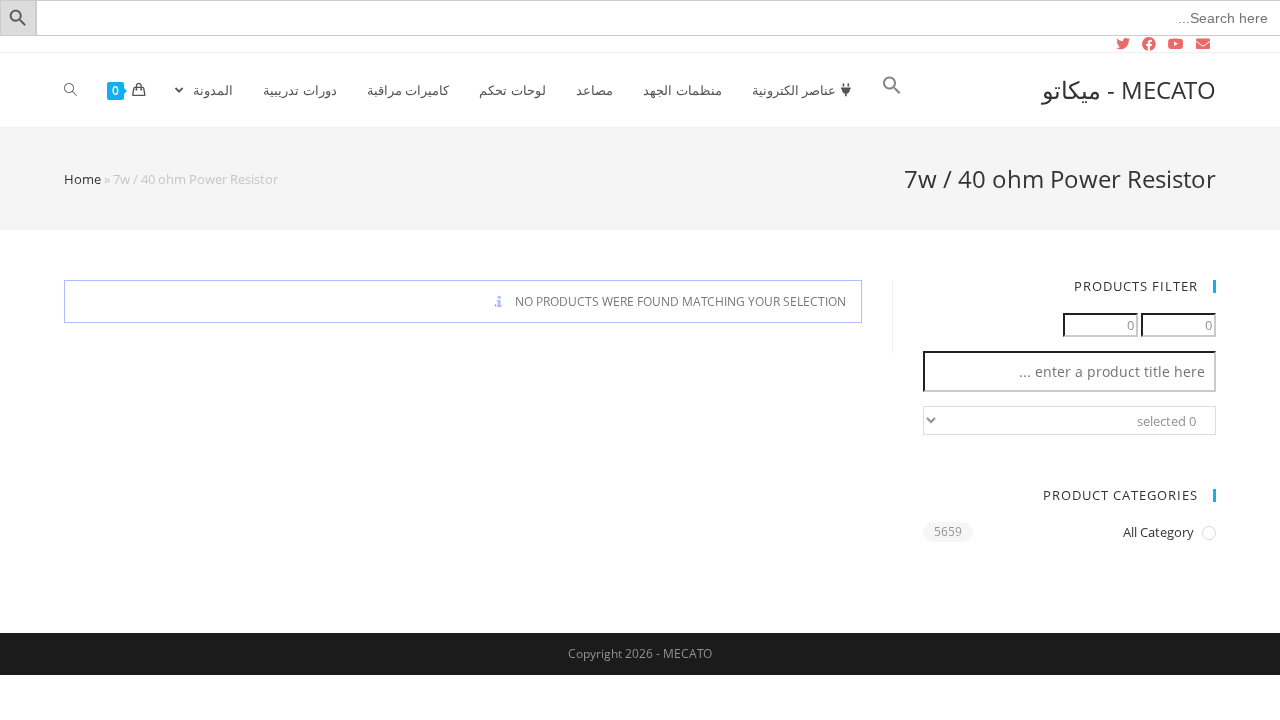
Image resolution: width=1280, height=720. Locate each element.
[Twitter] (1126, 44)
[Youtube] (1176, 44)
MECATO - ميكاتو (1129, 89)
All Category (1158, 532)
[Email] (1203, 44)
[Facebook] (1149, 44)
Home (82, 179)
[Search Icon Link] (892, 90)
